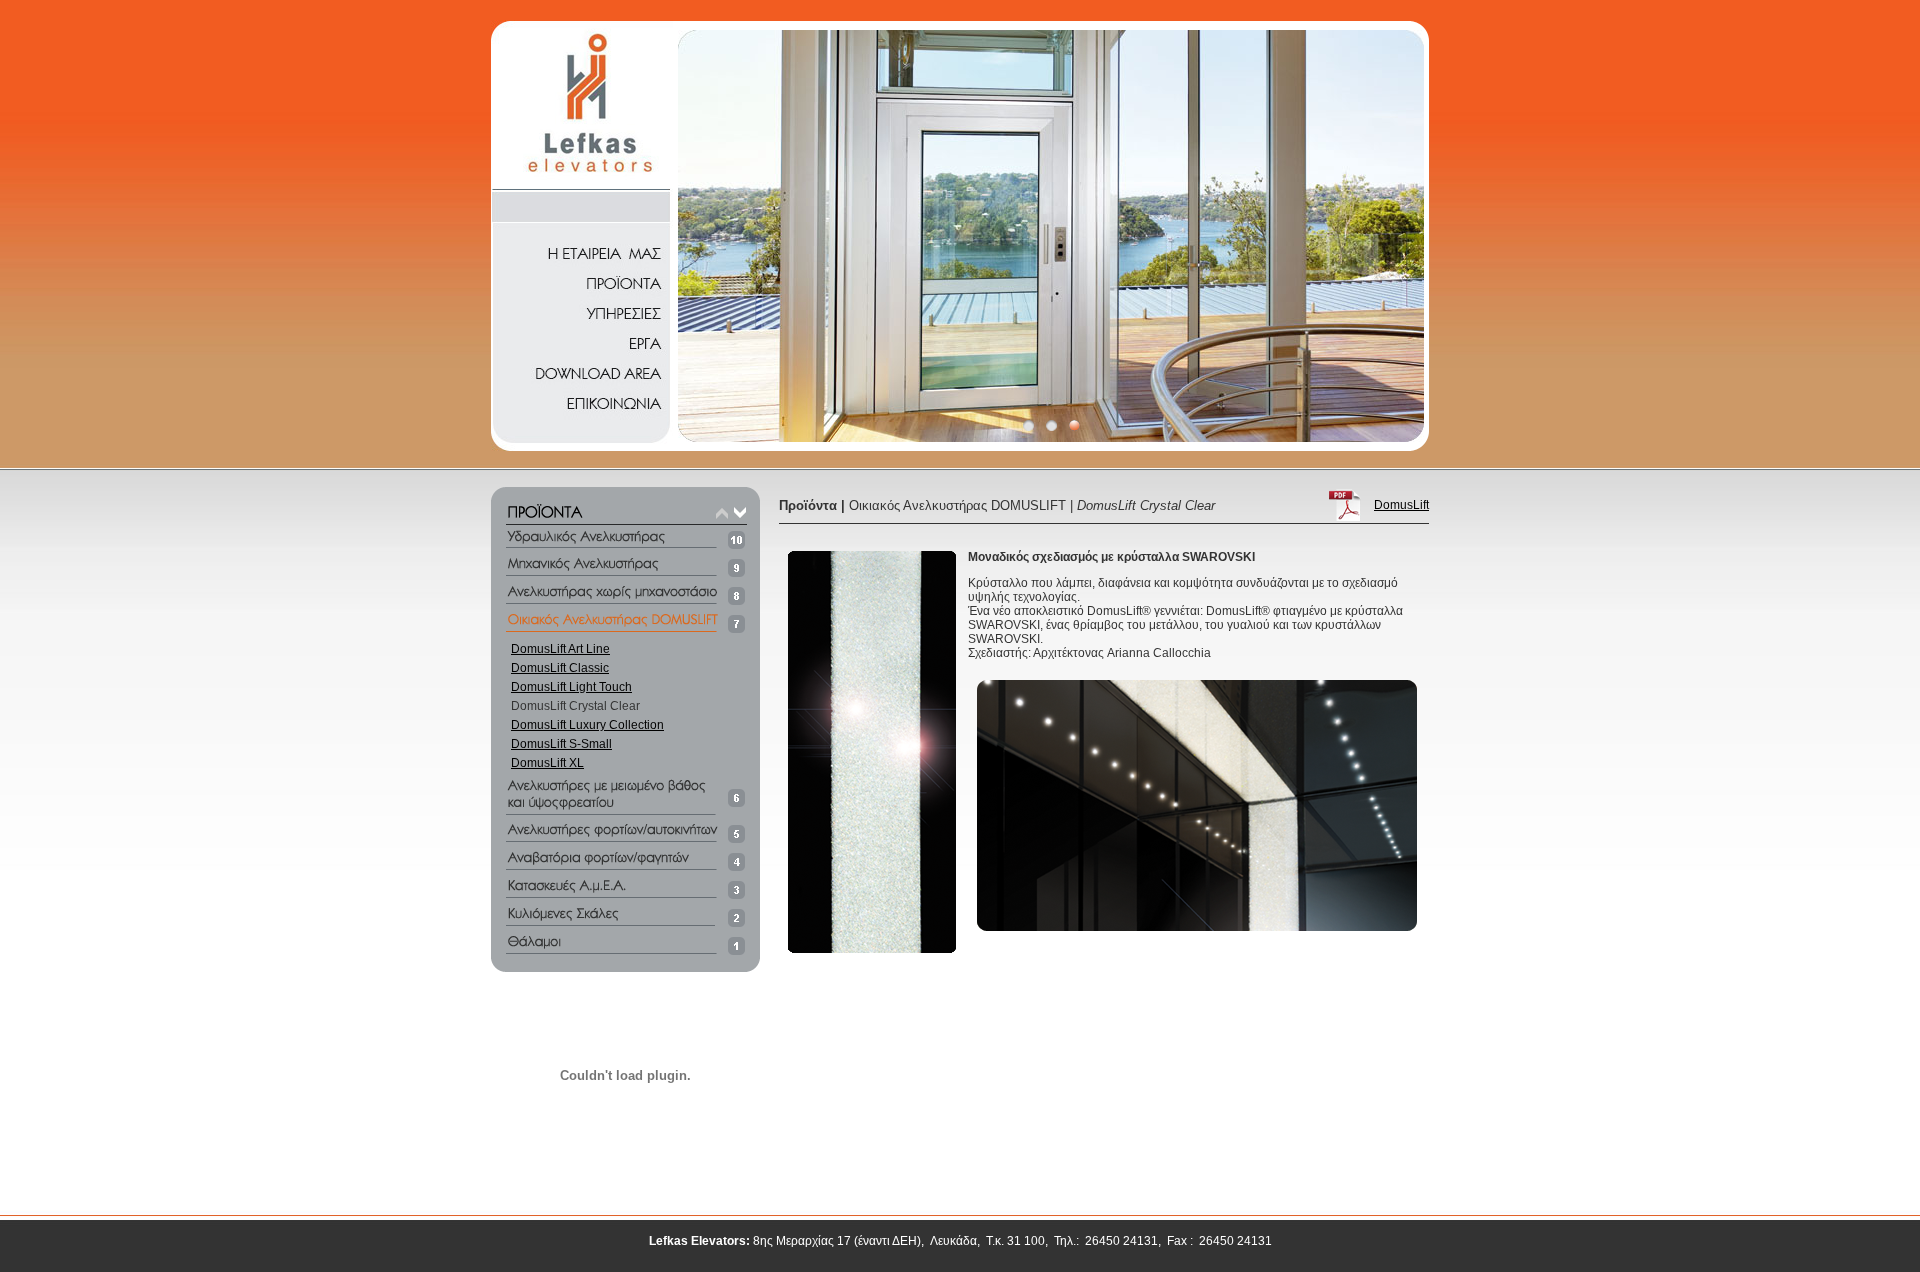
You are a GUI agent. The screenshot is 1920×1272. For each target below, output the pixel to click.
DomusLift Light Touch (571, 687)
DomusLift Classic (560, 668)
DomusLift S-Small (561, 744)
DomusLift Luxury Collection (587, 725)
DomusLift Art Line (560, 649)
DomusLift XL (547, 763)
